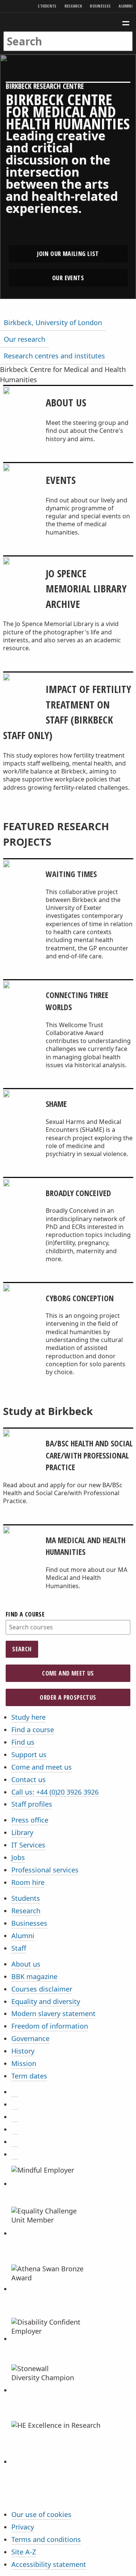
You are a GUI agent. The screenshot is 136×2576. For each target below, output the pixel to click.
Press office (30, 1820)
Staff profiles (32, 1804)
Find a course (25, 1614)
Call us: (55, 1792)
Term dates (29, 2076)
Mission (24, 2063)
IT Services (28, 1845)
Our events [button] (68, 278)
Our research (25, 339)
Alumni (126, 6)
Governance (30, 2038)
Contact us (29, 1779)
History (23, 2051)
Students (47, 6)
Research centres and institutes (54, 356)
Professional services (45, 1870)
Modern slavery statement (53, 2013)
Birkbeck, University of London (53, 322)
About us (26, 1964)
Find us (23, 1742)
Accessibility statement (49, 2564)
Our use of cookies (41, 2514)
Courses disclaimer (42, 1989)
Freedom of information (50, 2026)
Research (73, 6)
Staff (19, 1948)
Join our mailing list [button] (68, 254)
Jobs (18, 1857)
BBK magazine (34, 1976)
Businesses (100, 6)
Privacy (23, 2527)
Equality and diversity (46, 2001)
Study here (29, 1717)
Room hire (28, 1882)
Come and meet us (68, 1673)
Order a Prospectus (68, 1697)
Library (22, 1832)
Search (22, 1649)
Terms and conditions (46, 2539)
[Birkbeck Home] (68, 22)
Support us (29, 1755)
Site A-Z (24, 2552)
